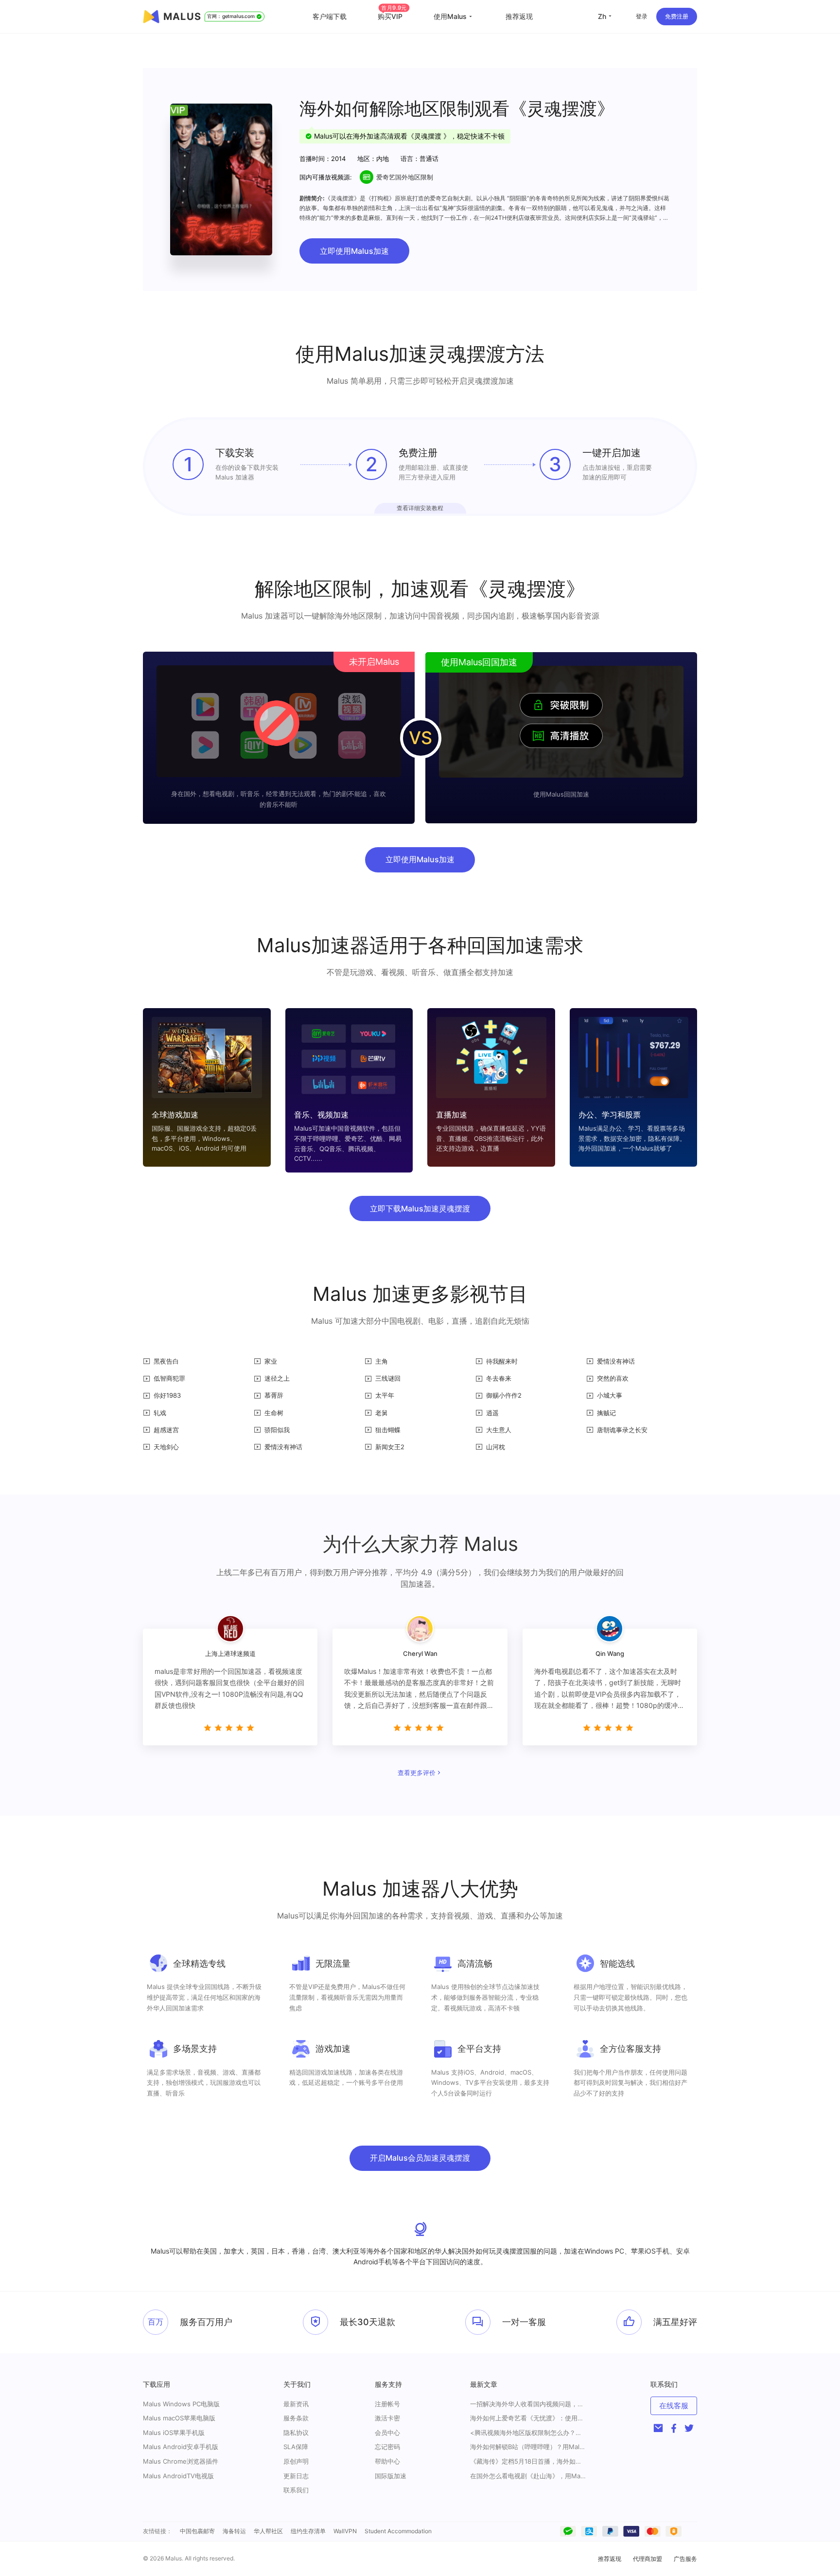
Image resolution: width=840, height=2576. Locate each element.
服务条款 (296, 2418)
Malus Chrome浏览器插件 (181, 2461)
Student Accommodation (398, 2531)
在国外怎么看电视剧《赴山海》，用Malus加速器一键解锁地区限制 (528, 2476)
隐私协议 (296, 2433)
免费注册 (677, 16)
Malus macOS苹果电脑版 (179, 2418)
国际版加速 (391, 2476)
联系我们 (296, 2490)
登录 (642, 16)
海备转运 (234, 2531)
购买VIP (392, 16)
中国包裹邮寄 (197, 2531)
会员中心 (387, 2433)
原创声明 (296, 2461)
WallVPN (345, 2531)
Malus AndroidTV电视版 (178, 2476)
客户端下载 (330, 16)
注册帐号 (387, 2404)
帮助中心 (387, 2461)
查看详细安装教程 (420, 508)
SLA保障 (296, 2447)
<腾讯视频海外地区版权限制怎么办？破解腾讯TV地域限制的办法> (528, 2433)
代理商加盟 (647, 2559)
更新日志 (296, 2476)
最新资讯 (296, 2404)
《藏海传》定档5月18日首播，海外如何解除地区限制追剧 (528, 2461)
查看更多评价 (417, 1773)
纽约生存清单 (308, 2531)
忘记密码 (387, 2447)
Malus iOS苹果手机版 (174, 2433)
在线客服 (674, 2406)
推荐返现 (519, 16)
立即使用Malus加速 (354, 251)
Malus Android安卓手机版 (181, 2447)
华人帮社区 (268, 2531)
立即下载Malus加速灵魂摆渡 (420, 1208)
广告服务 (685, 2559)
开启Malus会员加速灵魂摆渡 (420, 2158)
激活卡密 (387, 2418)
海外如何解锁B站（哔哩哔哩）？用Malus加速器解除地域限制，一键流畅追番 (528, 2447)
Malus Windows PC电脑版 (181, 2404)
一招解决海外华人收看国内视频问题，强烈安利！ (528, 2404)
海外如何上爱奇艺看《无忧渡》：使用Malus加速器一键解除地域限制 (528, 2418)
